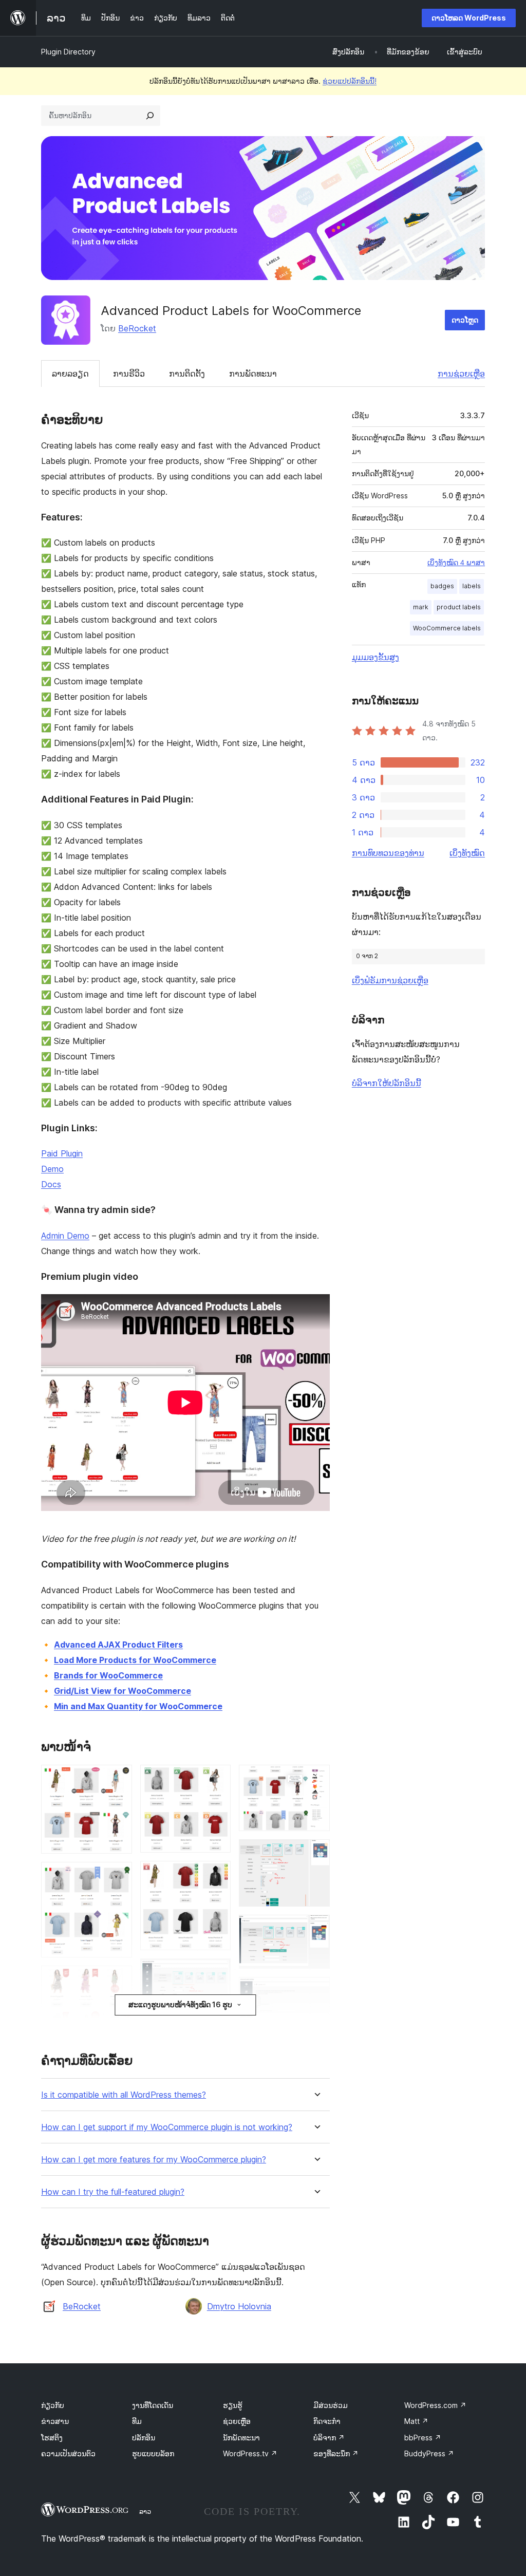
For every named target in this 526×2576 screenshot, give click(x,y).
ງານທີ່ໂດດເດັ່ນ (153, 2405)
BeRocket (137, 328)
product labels (459, 607)
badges (442, 586)
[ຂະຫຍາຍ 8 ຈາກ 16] (217, 2027)
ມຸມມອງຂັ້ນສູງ (375, 657)
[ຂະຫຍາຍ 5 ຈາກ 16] (217, 1779)
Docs (51, 1184)
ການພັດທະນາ (253, 374)
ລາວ (145, 2511)
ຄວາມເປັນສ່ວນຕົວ (68, 2453)
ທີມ (137, 2421)
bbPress (423, 2438)
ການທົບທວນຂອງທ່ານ (388, 853)
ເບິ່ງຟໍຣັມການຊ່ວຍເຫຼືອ (390, 980)
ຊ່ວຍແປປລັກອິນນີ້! (350, 81)
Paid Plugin (62, 1153)
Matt (416, 2421)
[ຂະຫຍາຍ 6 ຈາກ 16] (217, 1875)
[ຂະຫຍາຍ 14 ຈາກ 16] (316, 1991)
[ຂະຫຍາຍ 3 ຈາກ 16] (118, 1980)
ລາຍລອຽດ (70, 374)
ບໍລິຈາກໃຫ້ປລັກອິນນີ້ (387, 1083)
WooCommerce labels (447, 628)
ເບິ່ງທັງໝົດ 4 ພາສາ (456, 563)
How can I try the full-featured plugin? (113, 2192)
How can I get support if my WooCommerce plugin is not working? (167, 2127)
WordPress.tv (250, 2453)
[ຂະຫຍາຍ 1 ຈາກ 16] (118, 1779)
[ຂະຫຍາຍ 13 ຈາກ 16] (316, 1929)
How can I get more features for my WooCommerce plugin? (154, 2160)
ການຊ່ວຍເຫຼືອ (461, 374)
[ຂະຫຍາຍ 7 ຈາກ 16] (217, 1972)
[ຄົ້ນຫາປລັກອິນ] (150, 116)
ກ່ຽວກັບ (53, 2405)
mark (421, 607)
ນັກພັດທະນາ (241, 2438)
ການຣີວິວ (129, 374)
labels (472, 586)
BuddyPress (429, 2453)
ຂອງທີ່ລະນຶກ (336, 2453)
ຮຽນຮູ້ (233, 2405)
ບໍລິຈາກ (329, 2438)
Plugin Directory (68, 52)
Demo (52, 1169)
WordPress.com (435, 2405)
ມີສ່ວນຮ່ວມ (331, 2405)
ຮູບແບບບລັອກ (153, 2453)
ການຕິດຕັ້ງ (187, 374)
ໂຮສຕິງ (52, 2438)
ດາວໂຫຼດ (465, 320)
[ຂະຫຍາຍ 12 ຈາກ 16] (316, 1853)
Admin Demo (65, 1236)
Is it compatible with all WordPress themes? (124, 2095)
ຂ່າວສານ (55, 2421)
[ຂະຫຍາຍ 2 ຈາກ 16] (118, 1876)
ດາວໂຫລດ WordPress (469, 18)
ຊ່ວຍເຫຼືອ (237, 2421)
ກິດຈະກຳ (327, 2421)
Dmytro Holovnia (239, 2306)
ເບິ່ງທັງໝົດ (467, 853)
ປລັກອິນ (144, 2438)
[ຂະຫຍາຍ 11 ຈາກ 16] (316, 1779)
